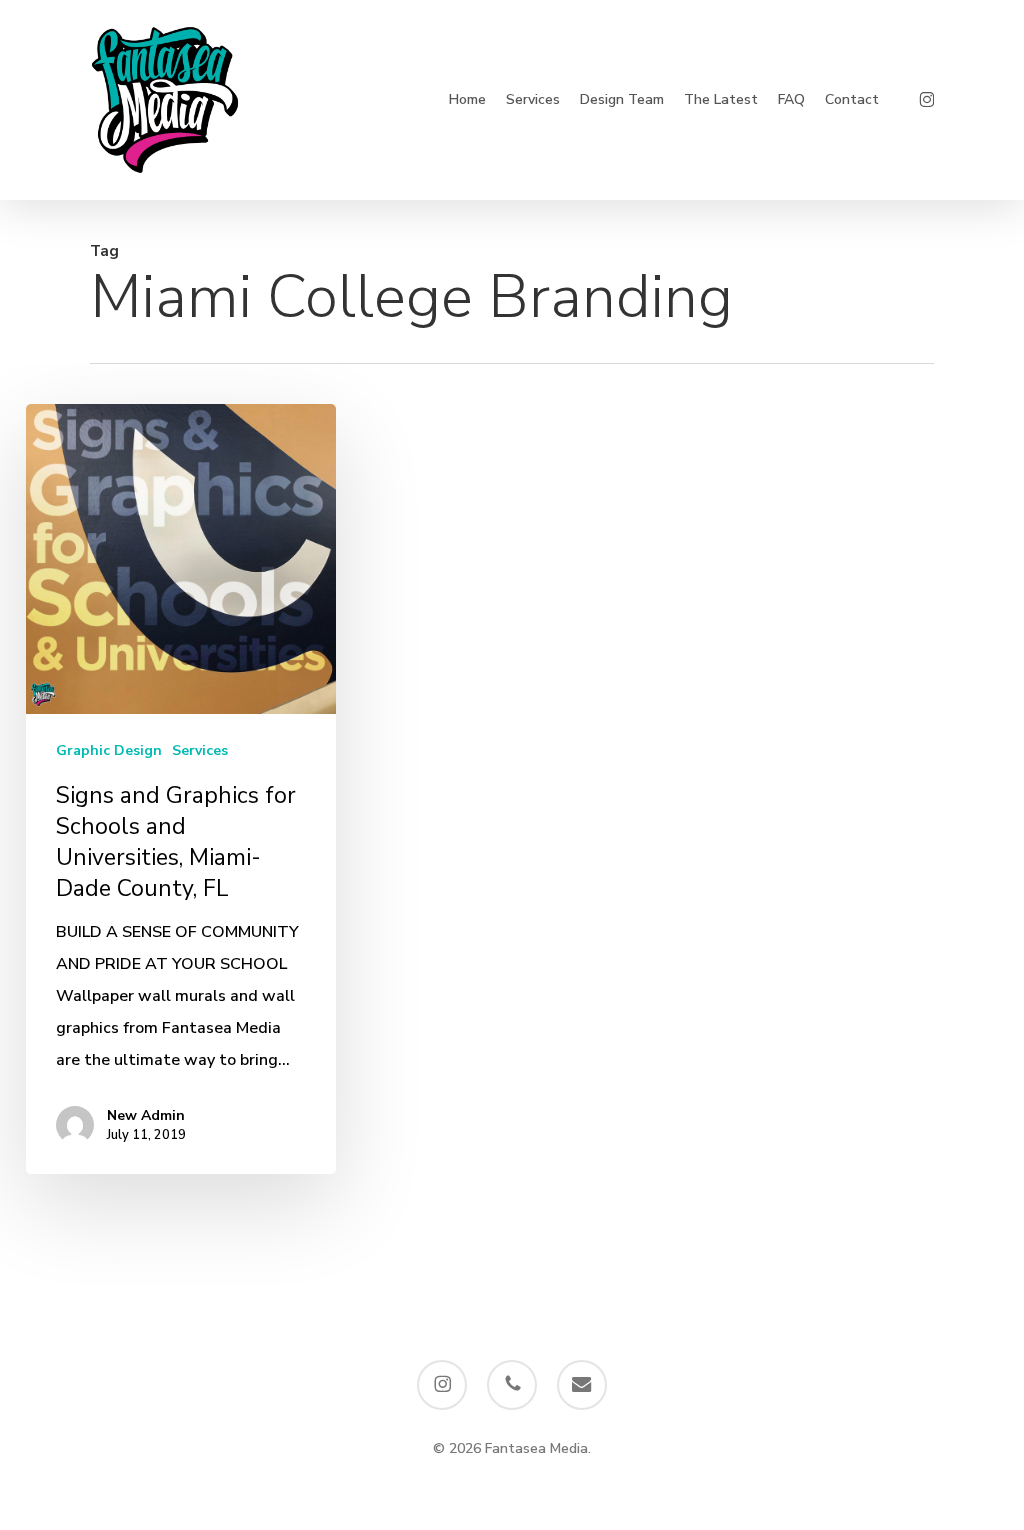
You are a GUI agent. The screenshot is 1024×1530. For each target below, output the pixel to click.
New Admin (146, 1115)
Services (200, 750)
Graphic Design (109, 750)
